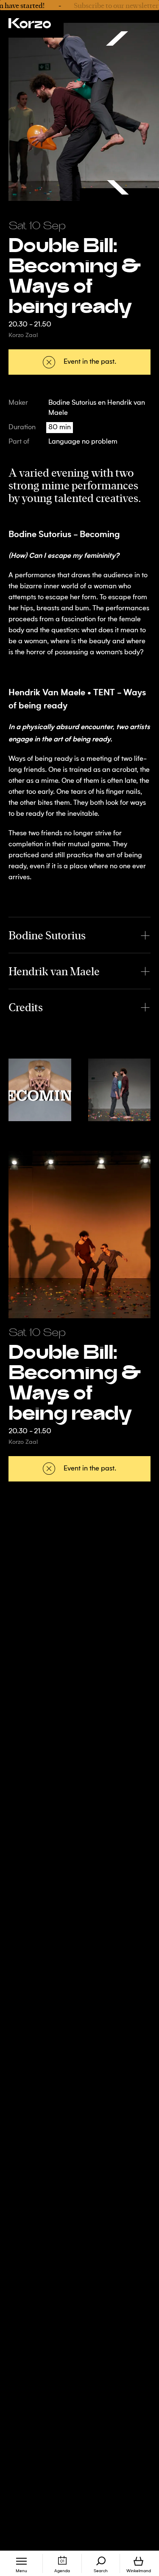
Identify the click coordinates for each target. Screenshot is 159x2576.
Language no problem (83, 442)
